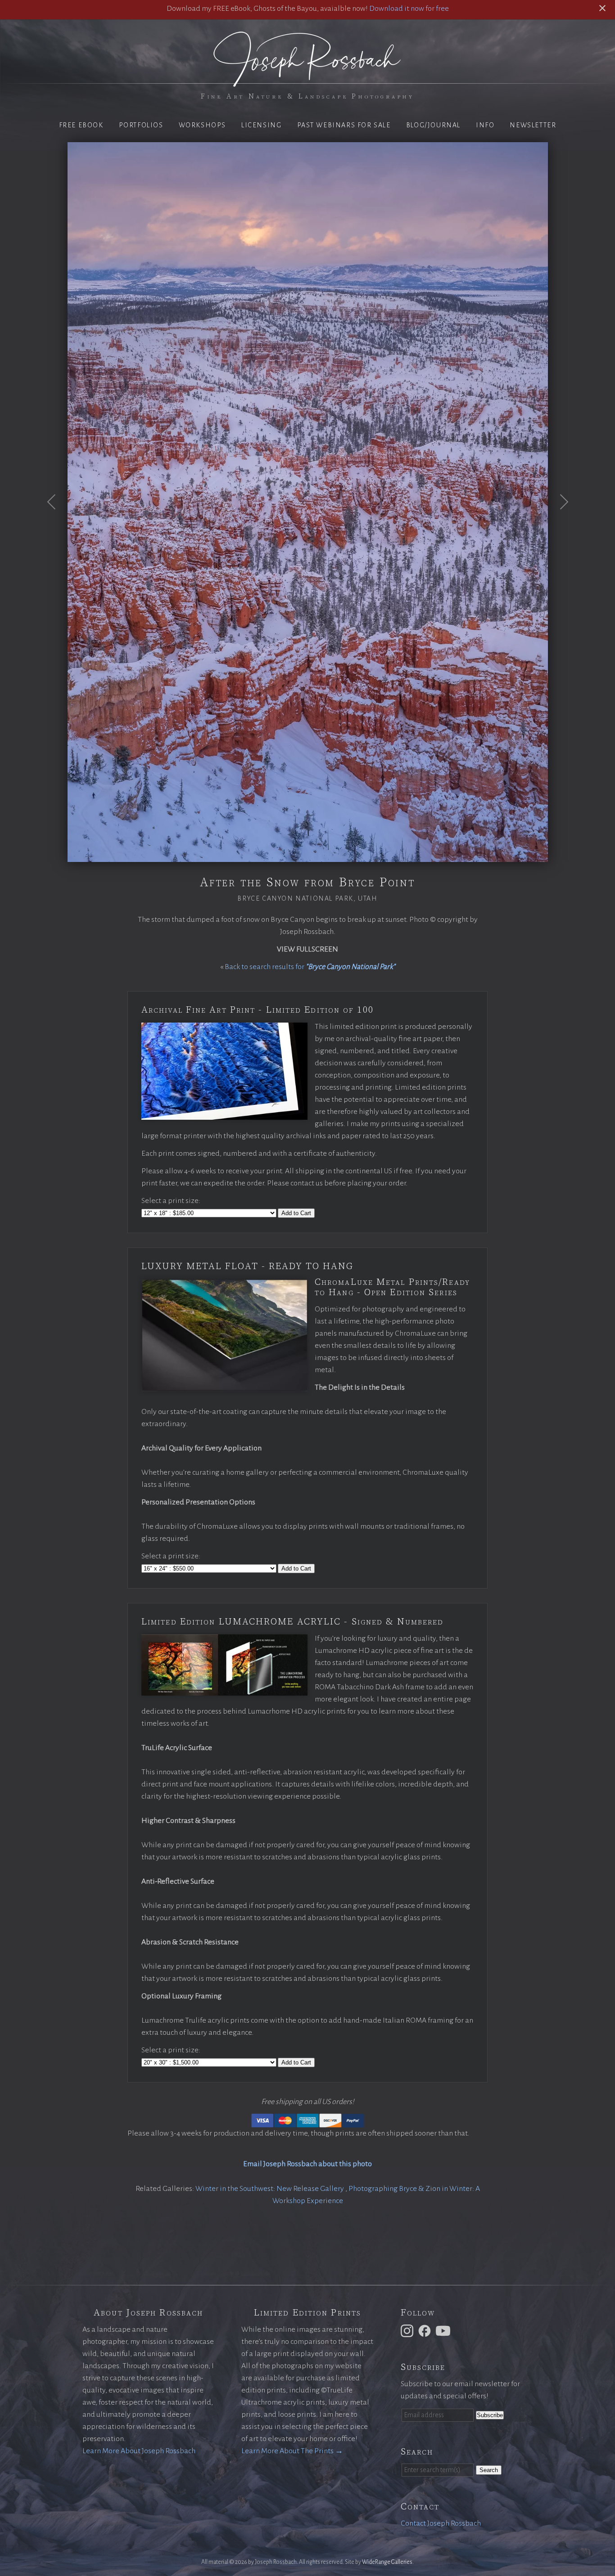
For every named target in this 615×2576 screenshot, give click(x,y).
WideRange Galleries (387, 2562)
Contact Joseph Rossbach (441, 2523)
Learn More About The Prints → (292, 2451)
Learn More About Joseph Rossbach (139, 2451)
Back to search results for (310, 967)
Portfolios (141, 125)
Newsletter (533, 125)
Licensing (261, 125)
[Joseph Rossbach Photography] (307, 81)
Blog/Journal (433, 125)
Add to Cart (296, 1213)
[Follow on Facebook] (426, 2330)
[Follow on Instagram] (408, 2330)
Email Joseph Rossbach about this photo (307, 2164)
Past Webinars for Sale (344, 125)
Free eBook (81, 125)
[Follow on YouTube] (444, 2330)
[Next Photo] (559, 524)
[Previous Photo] (56, 524)
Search (489, 2470)
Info (485, 125)
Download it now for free (409, 9)
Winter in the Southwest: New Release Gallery (270, 2189)
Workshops (202, 125)
